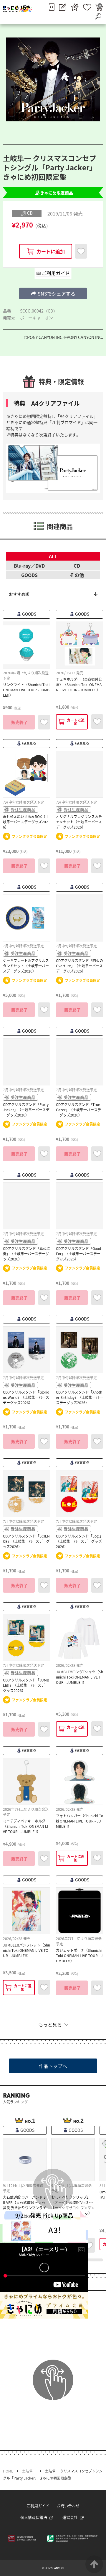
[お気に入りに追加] (81, 251)
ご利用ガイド (38, 2505)
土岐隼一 (29, 2471)
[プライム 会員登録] (75, 7)
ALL (53, 556)
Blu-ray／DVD (29, 566)
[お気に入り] (87, 7)
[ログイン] (51, 7)
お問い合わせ (68, 2505)
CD (77, 566)
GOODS (29, 575)
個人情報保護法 (34, 2517)
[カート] (99, 7)
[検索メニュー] (98, 16)
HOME (8, 2471)
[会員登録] (63, 7)
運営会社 (70, 2517)
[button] (53, 293)
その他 (77, 575)
